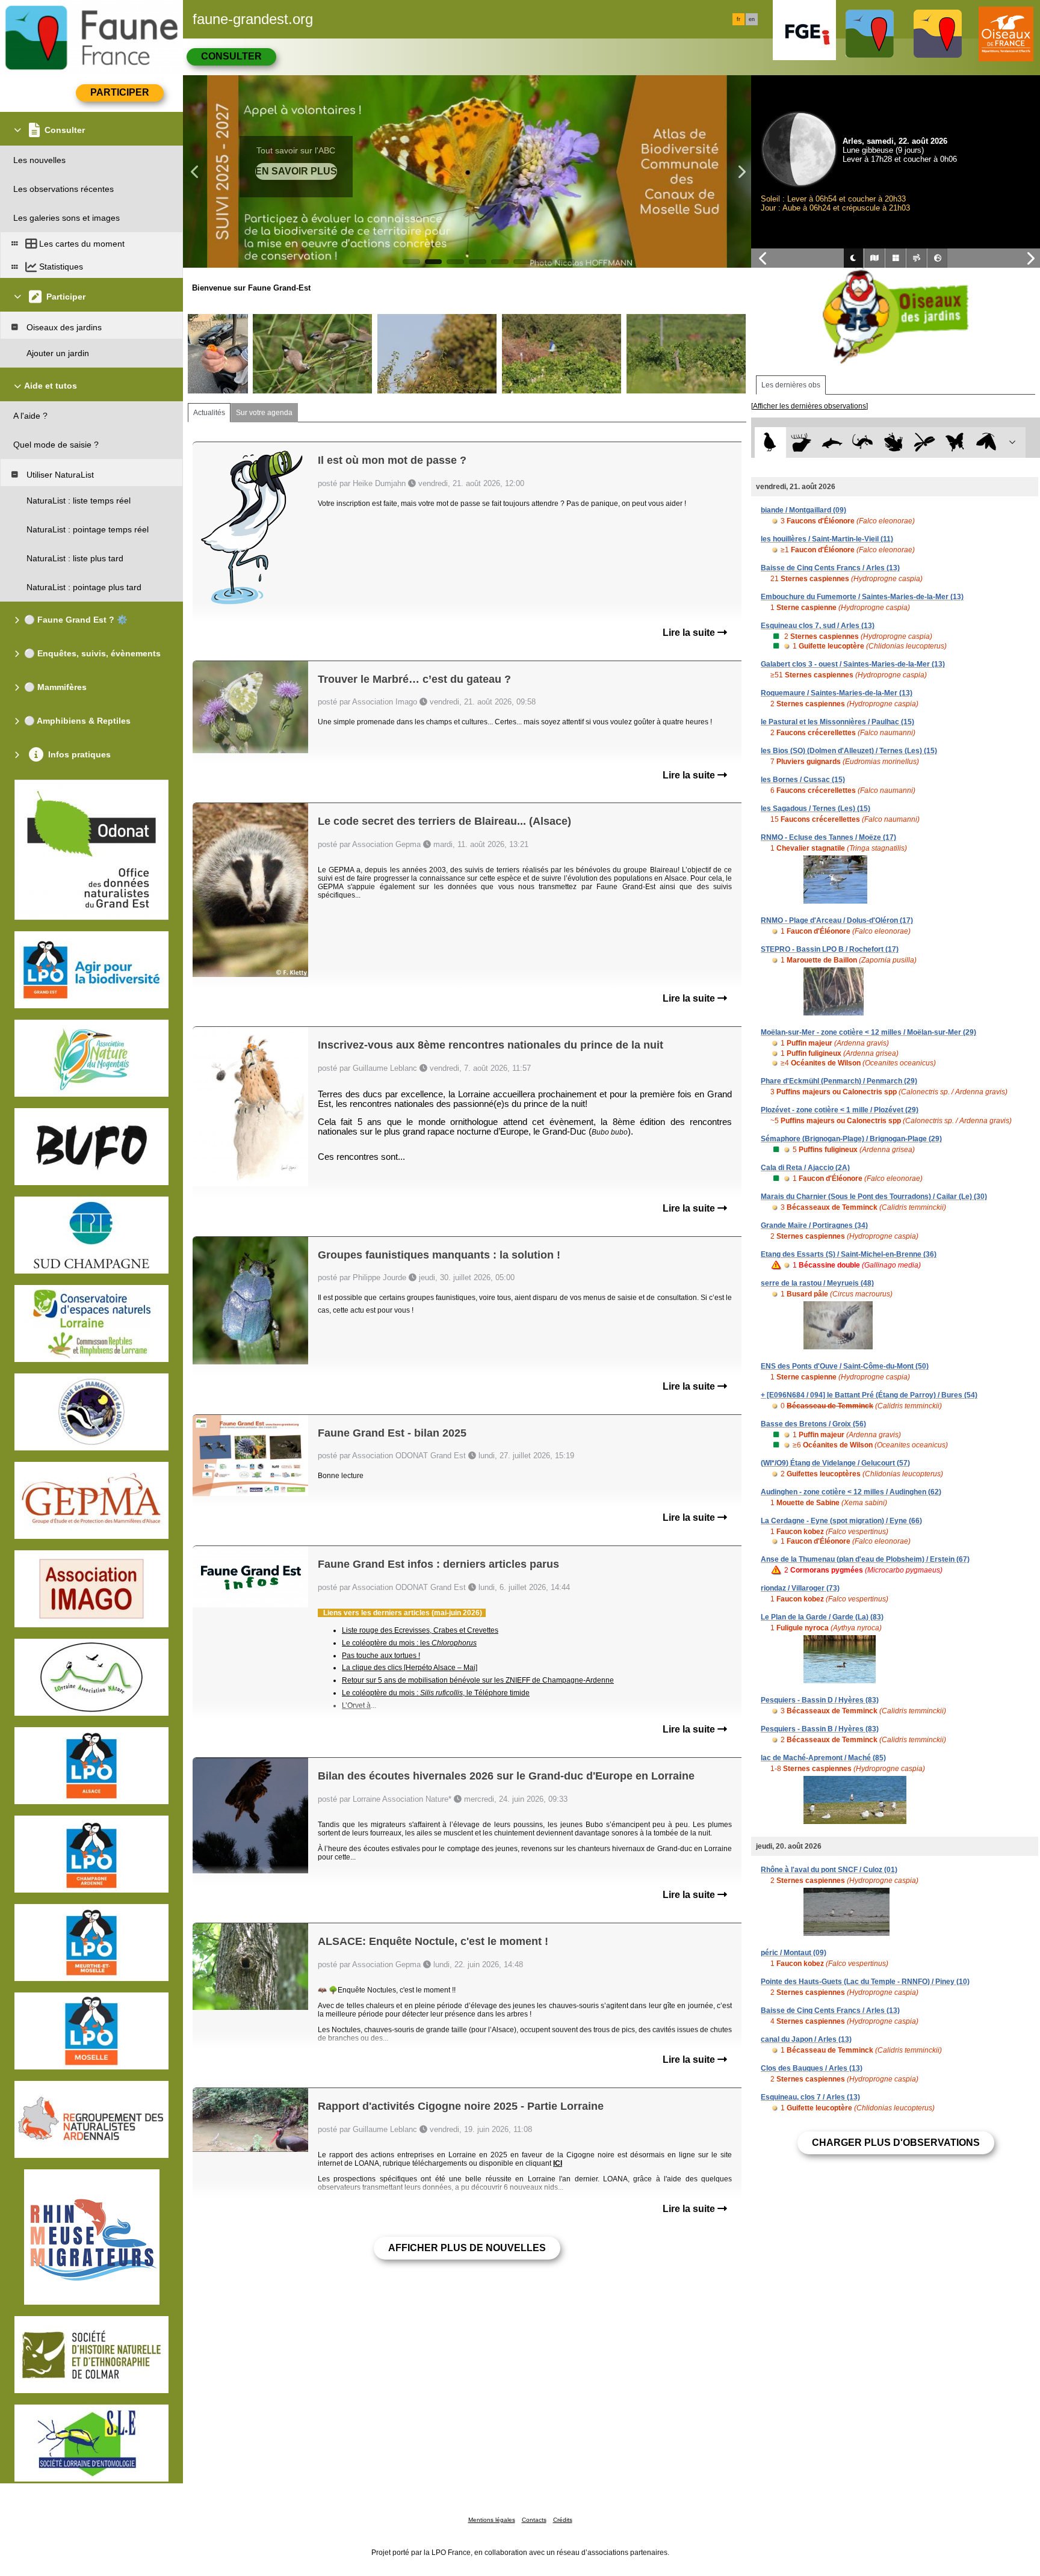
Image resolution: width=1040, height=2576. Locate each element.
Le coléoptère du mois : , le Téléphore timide (436, 1693)
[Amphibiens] (893, 442)
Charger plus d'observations (896, 2143)
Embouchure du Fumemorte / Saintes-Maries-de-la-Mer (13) (862, 597)
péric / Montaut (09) (794, 1953)
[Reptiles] (863, 442)
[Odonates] (924, 442)
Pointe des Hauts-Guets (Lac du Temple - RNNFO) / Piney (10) (865, 1982)
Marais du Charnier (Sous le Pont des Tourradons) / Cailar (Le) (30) (874, 1197)
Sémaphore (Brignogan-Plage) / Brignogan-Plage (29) (851, 1139)
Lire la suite (690, 633)
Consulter (231, 56)
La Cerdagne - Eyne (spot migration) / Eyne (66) (841, 1521)
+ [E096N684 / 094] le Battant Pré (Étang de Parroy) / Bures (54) (869, 1395)
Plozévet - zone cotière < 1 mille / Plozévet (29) (840, 1110)
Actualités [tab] (209, 413)
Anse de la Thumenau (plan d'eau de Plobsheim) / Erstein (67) (865, 1559)
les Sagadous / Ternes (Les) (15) (816, 809)
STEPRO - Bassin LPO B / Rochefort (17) (830, 949)
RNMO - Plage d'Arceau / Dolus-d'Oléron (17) (837, 920)
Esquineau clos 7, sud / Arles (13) (818, 626)
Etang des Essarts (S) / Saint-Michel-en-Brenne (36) (849, 1254)
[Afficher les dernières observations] (809, 406)
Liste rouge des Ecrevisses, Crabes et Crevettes (420, 1630)
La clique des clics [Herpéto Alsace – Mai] (410, 1668)
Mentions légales (492, 2520)
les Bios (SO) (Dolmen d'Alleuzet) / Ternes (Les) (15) (849, 751)
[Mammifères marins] (832, 442)
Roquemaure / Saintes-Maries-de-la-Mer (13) (837, 693)
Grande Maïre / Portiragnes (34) (814, 1225)
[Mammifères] (801, 442)
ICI (558, 2163)
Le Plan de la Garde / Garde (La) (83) (822, 1617)
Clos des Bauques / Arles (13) (812, 2068)
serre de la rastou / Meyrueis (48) (817, 1283)
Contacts (534, 2520)
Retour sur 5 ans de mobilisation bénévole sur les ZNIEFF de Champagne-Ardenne (478, 1680)
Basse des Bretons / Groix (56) (813, 1424)
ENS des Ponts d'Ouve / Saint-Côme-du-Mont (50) (845, 1366)
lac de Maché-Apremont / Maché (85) (823, 1758)
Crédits (563, 2520)
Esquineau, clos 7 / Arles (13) (810, 2097)
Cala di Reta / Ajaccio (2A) (805, 1168)
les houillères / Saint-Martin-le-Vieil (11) (827, 539)
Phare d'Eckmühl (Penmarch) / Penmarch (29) (839, 1081)
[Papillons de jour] (955, 442)
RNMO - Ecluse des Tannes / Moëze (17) (828, 837)
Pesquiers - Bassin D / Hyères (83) (820, 1700)
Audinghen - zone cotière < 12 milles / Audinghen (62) (851, 1492)
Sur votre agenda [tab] (264, 413)
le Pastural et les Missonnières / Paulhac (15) (837, 722)
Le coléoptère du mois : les (409, 1643)
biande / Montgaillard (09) (803, 510)
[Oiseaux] (770, 442)
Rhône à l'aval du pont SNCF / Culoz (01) (829, 1870)
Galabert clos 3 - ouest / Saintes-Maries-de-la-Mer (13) (853, 664)
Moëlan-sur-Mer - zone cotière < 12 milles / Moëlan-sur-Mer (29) (868, 1032)
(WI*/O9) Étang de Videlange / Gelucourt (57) (835, 1463)
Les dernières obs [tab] (791, 385)
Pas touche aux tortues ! (381, 1656)
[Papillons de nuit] (986, 442)
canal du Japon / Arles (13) (806, 2039)
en (752, 19)
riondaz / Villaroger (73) (800, 1588)
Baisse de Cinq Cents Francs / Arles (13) (830, 568)
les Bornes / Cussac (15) (803, 780)
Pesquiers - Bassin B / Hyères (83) (820, 1729)
